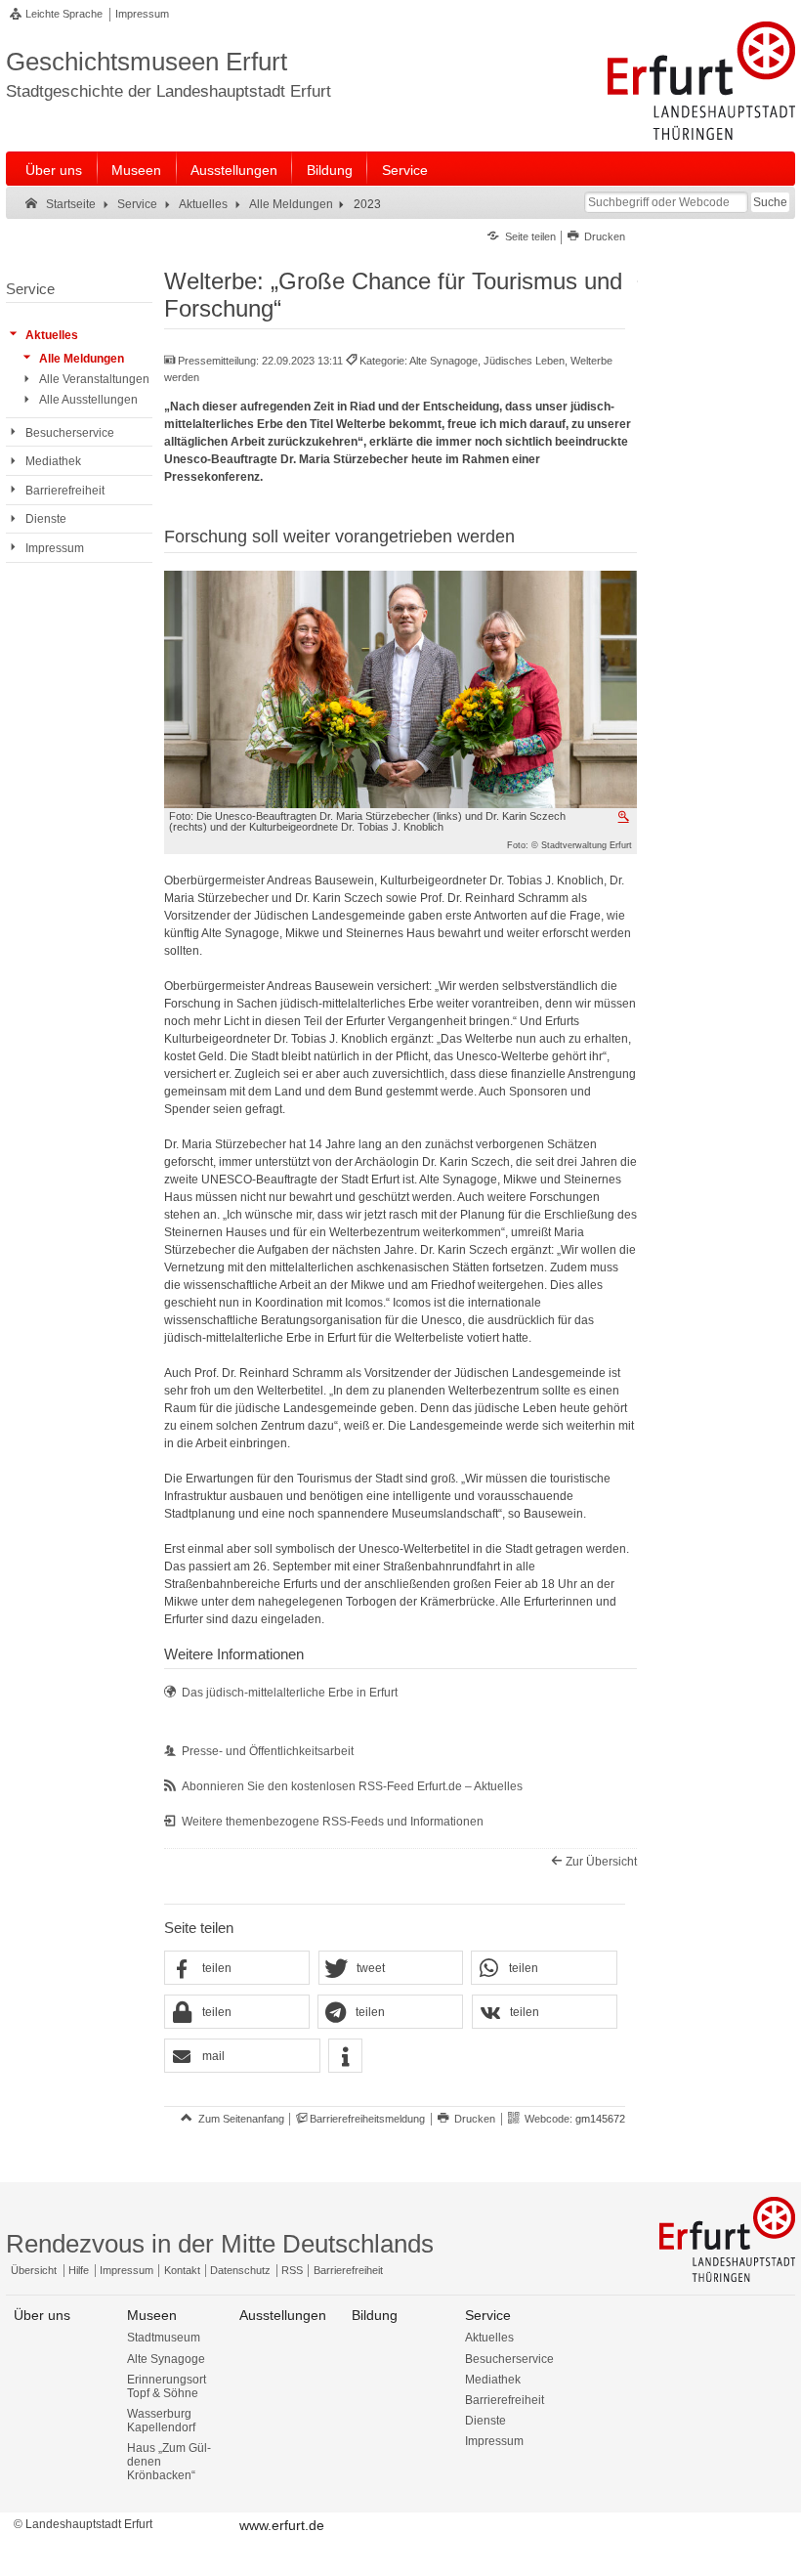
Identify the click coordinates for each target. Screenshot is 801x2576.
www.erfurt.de (282, 2525)
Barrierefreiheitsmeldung (367, 2119)
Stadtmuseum (164, 2338)
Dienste (485, 2421)
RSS (292, 2270)
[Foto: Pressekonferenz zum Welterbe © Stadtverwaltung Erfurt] (401, 689)
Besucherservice (509, 2359)
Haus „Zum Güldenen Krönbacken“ (169, 2462)
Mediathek (493, 2380)
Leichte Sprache (64, 14)
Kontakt (182, 2270)
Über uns (54, 170)
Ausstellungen (234, 170)
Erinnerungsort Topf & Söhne (167, 2386)
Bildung (330, 170)
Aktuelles (489, 2338)
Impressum (142, 14)
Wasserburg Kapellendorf (161, 2421)
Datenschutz (240, 2270)
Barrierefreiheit (348, 2270)
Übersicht (34, 2270)
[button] (237, 1969)
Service (405, 170)
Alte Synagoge (166, 2359)
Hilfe (79, 2270)
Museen (136, 170)
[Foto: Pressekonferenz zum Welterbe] (625, 817)
